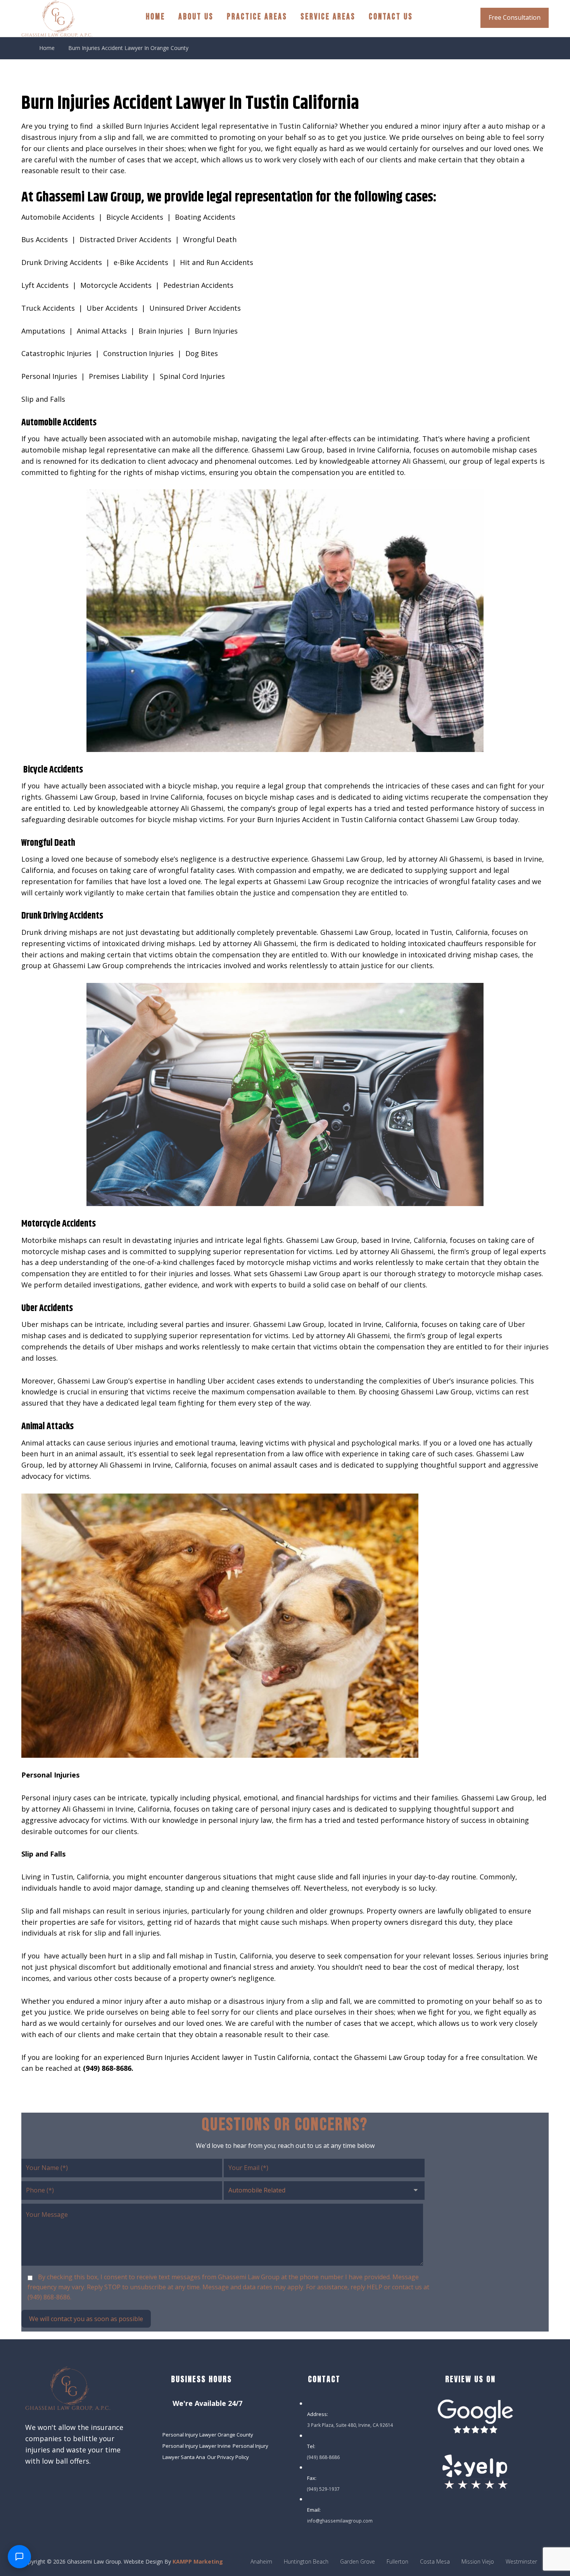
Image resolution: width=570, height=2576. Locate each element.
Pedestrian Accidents (198, 285)
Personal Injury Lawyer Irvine (197, 2446)
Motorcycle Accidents (116, 285)
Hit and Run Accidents (217, 262)
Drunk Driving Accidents (62, 262)
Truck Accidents (48, 308)
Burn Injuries (216, 331)
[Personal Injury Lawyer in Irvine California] (57, 18)
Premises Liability (118, 376)
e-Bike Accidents (141, 262)
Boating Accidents (205, 217)
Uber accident (231, 1381)
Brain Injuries (161, 331)
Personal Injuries (49, 376)
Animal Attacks (102, 331)
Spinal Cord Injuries (192, 376)
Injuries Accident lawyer (204, 2057)
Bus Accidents (45, 239)
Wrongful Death (210, 239)
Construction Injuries (138, 353)
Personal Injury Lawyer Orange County (208, 2435)
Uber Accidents (112, 308)
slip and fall (123, 137)
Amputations (43, 331)
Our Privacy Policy (228, 2457)
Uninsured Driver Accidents (195, 308)
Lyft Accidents (45, 285)
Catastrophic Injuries (56, 353)
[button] (30, 2485)
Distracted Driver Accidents (125, 239)
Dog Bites (202, 353)
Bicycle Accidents (135, 217)
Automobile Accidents (58, 217)
